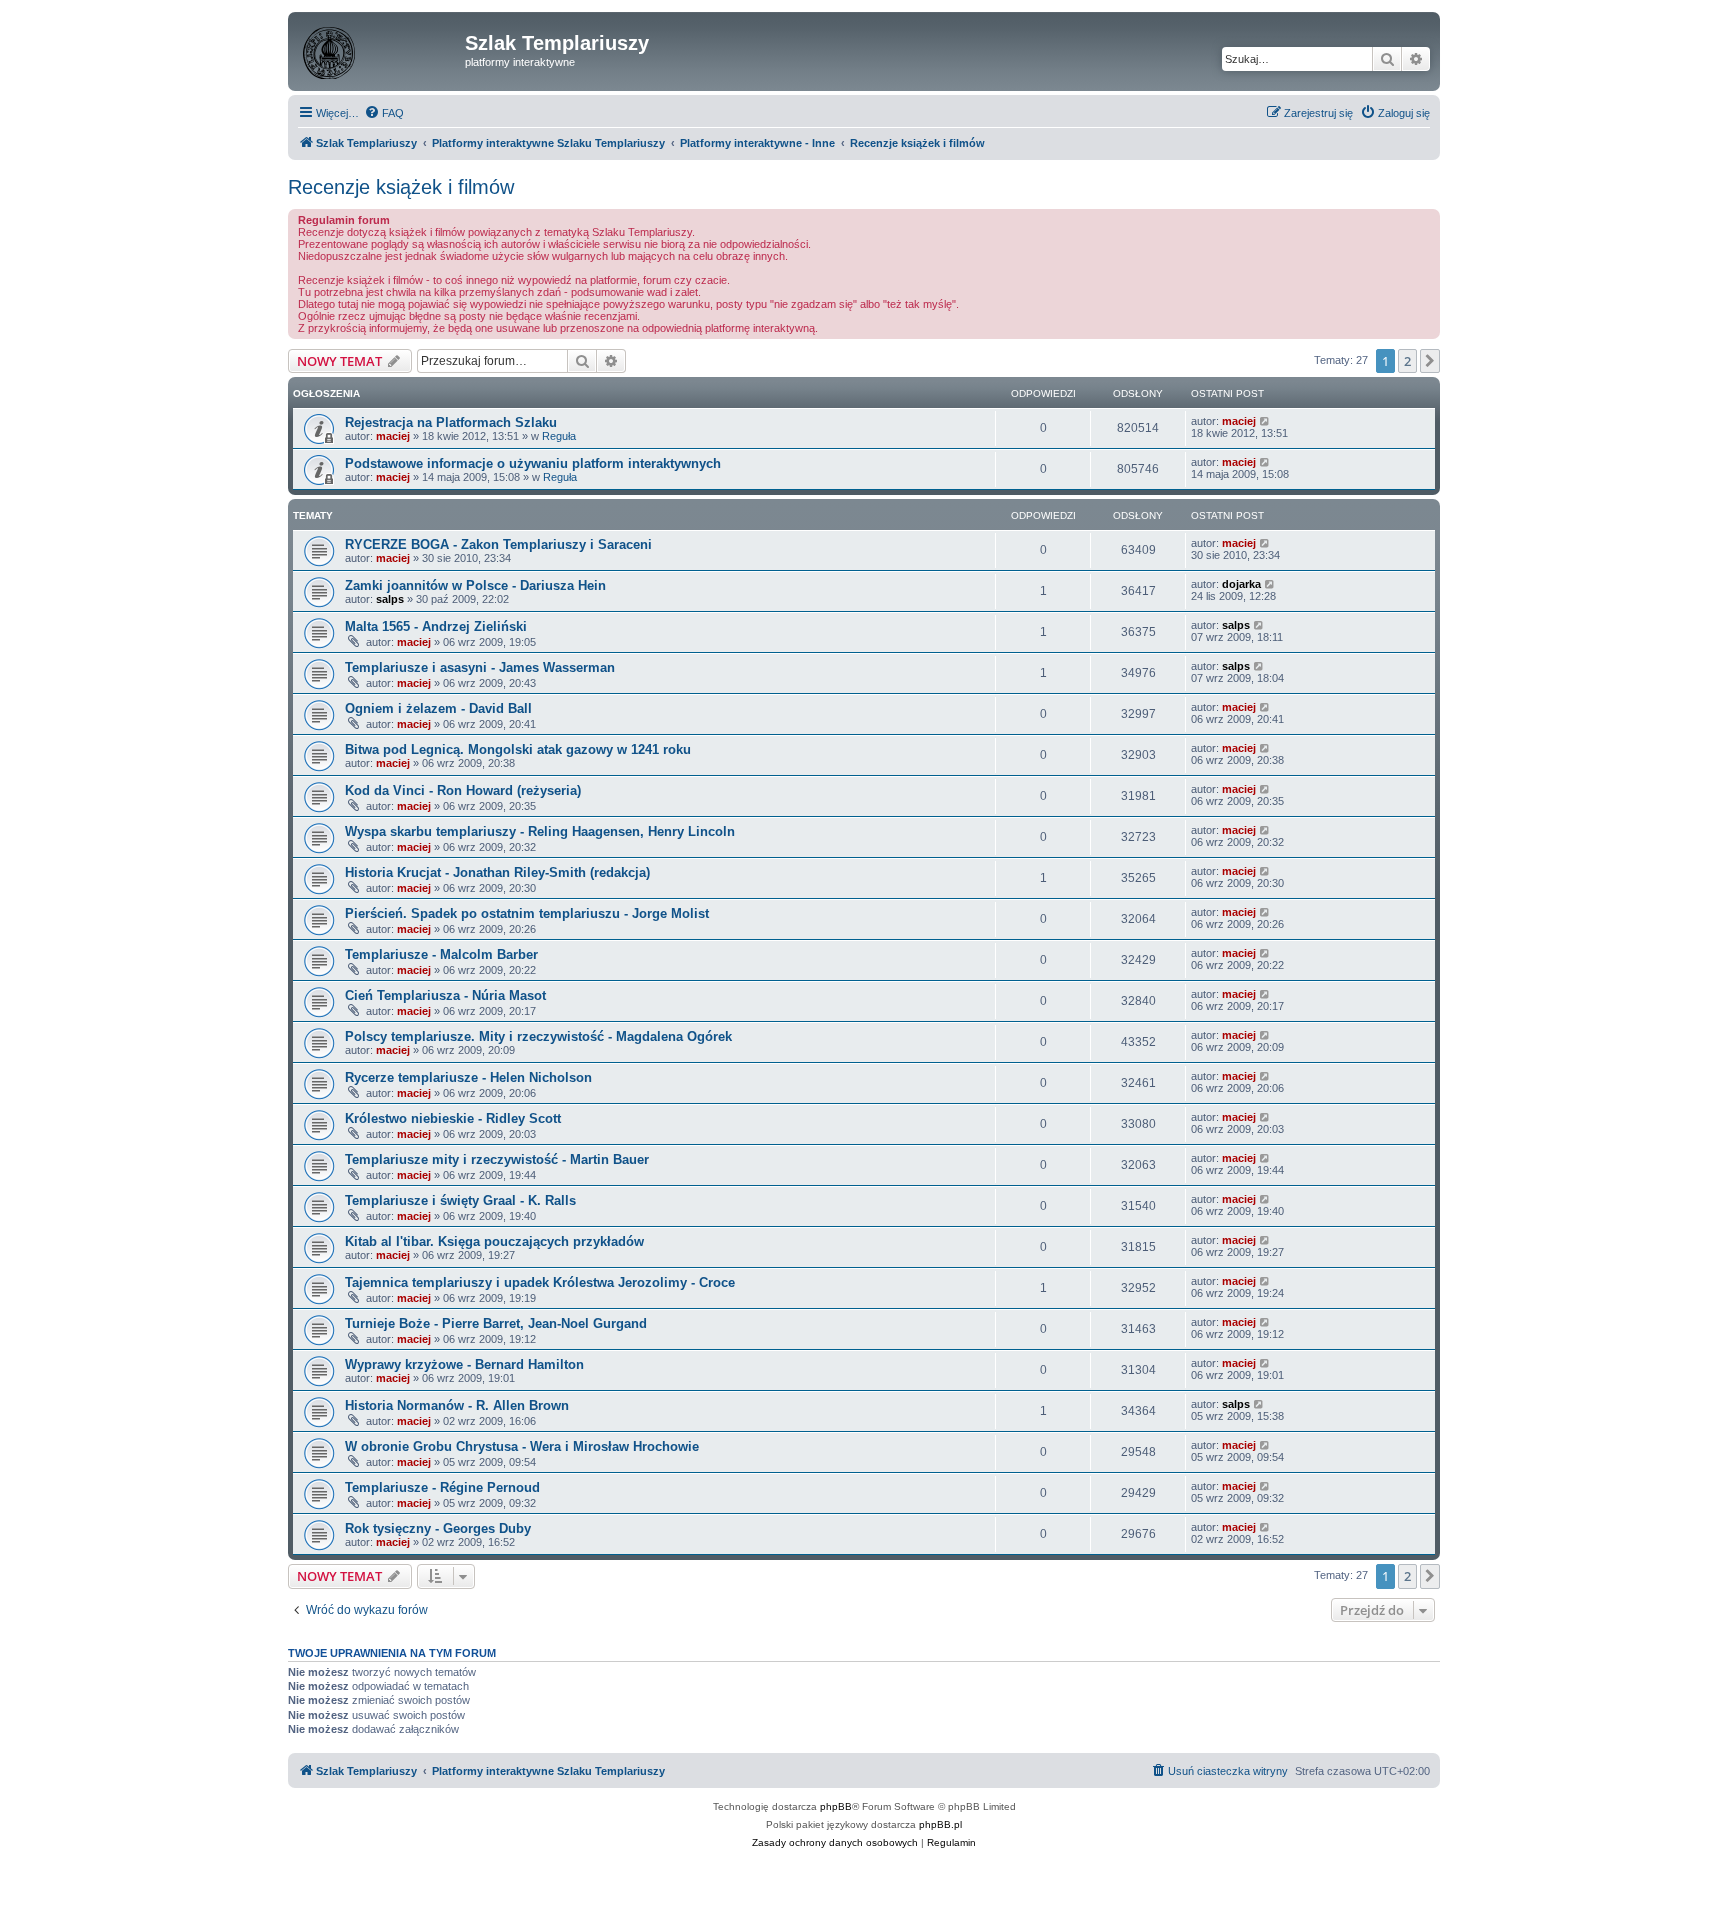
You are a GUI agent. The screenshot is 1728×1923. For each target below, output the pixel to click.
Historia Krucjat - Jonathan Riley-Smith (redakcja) (497, 872)
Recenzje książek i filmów (401, 187)
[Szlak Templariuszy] (379, 49)
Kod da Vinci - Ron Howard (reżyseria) (463, 790)
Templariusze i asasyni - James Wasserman (480, 667)
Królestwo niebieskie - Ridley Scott (453, 1118)
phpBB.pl (940, 1824)
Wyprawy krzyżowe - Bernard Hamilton (464, 1364)
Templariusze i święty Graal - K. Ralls (460, 1200)
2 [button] (1407, 361)
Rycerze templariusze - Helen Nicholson (468, 1077)
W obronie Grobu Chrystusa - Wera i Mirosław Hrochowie (522, 1446)
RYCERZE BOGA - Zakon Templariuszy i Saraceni (498, 544)
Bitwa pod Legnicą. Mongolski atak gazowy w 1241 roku (518, 749)
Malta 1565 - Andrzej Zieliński (436, 626)
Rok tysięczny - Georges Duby (438, 1528)
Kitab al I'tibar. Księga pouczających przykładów (494, 1241)
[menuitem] (384, 113)
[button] (1430, 361)
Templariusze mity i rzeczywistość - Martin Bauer (497, 1159)
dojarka (1241, 584)
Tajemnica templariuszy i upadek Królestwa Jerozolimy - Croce (540, 1282)
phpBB (836, 1806)
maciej (393, 436)
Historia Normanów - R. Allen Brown (457, 1405)
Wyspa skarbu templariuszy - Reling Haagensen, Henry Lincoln (540, 831)
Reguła (559, 436)
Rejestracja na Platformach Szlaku (451, 422)
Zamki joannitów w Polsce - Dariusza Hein (475, 585)
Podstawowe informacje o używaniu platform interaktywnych (533, 463)
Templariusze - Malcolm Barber (441, 954)
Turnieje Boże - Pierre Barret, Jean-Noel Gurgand (496, 1323)
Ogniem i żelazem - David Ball (438, 708)
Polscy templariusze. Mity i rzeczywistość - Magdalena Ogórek (538, 1036)
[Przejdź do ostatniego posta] (1265, 421)
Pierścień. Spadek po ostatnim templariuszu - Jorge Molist (527, 913)
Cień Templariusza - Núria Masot (445, 995)
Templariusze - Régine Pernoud (442, 1487)
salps (390, 599)
